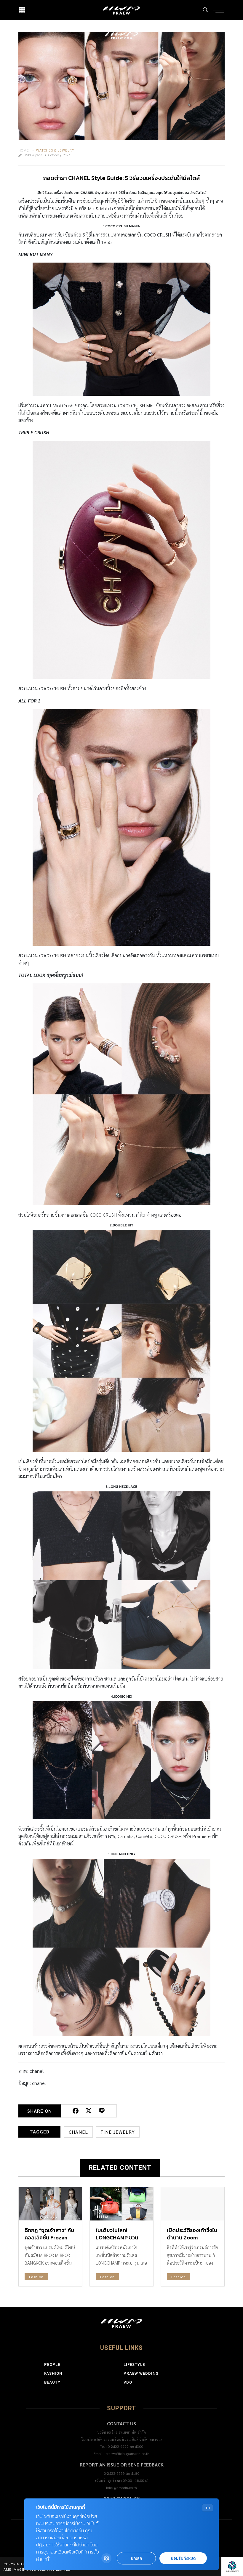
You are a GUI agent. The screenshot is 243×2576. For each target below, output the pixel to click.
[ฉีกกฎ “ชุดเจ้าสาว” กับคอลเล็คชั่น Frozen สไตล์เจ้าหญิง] (50, 2204)
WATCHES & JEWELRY (55, 150)
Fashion (36, 2277)
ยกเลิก (136, 2558)
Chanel (78, 2132)
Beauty (52, 2382)
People (52, 2364)
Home (24, 150)
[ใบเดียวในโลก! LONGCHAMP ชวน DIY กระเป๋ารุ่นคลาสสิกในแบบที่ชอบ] (121, 2204)
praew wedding (141, 2373)
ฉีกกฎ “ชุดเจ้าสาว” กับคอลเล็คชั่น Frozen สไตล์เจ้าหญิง (49, 2237)
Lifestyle (134, 2364)
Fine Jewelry (118, 2132)
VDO (128, 2382)
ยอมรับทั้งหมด (183, 2558)
